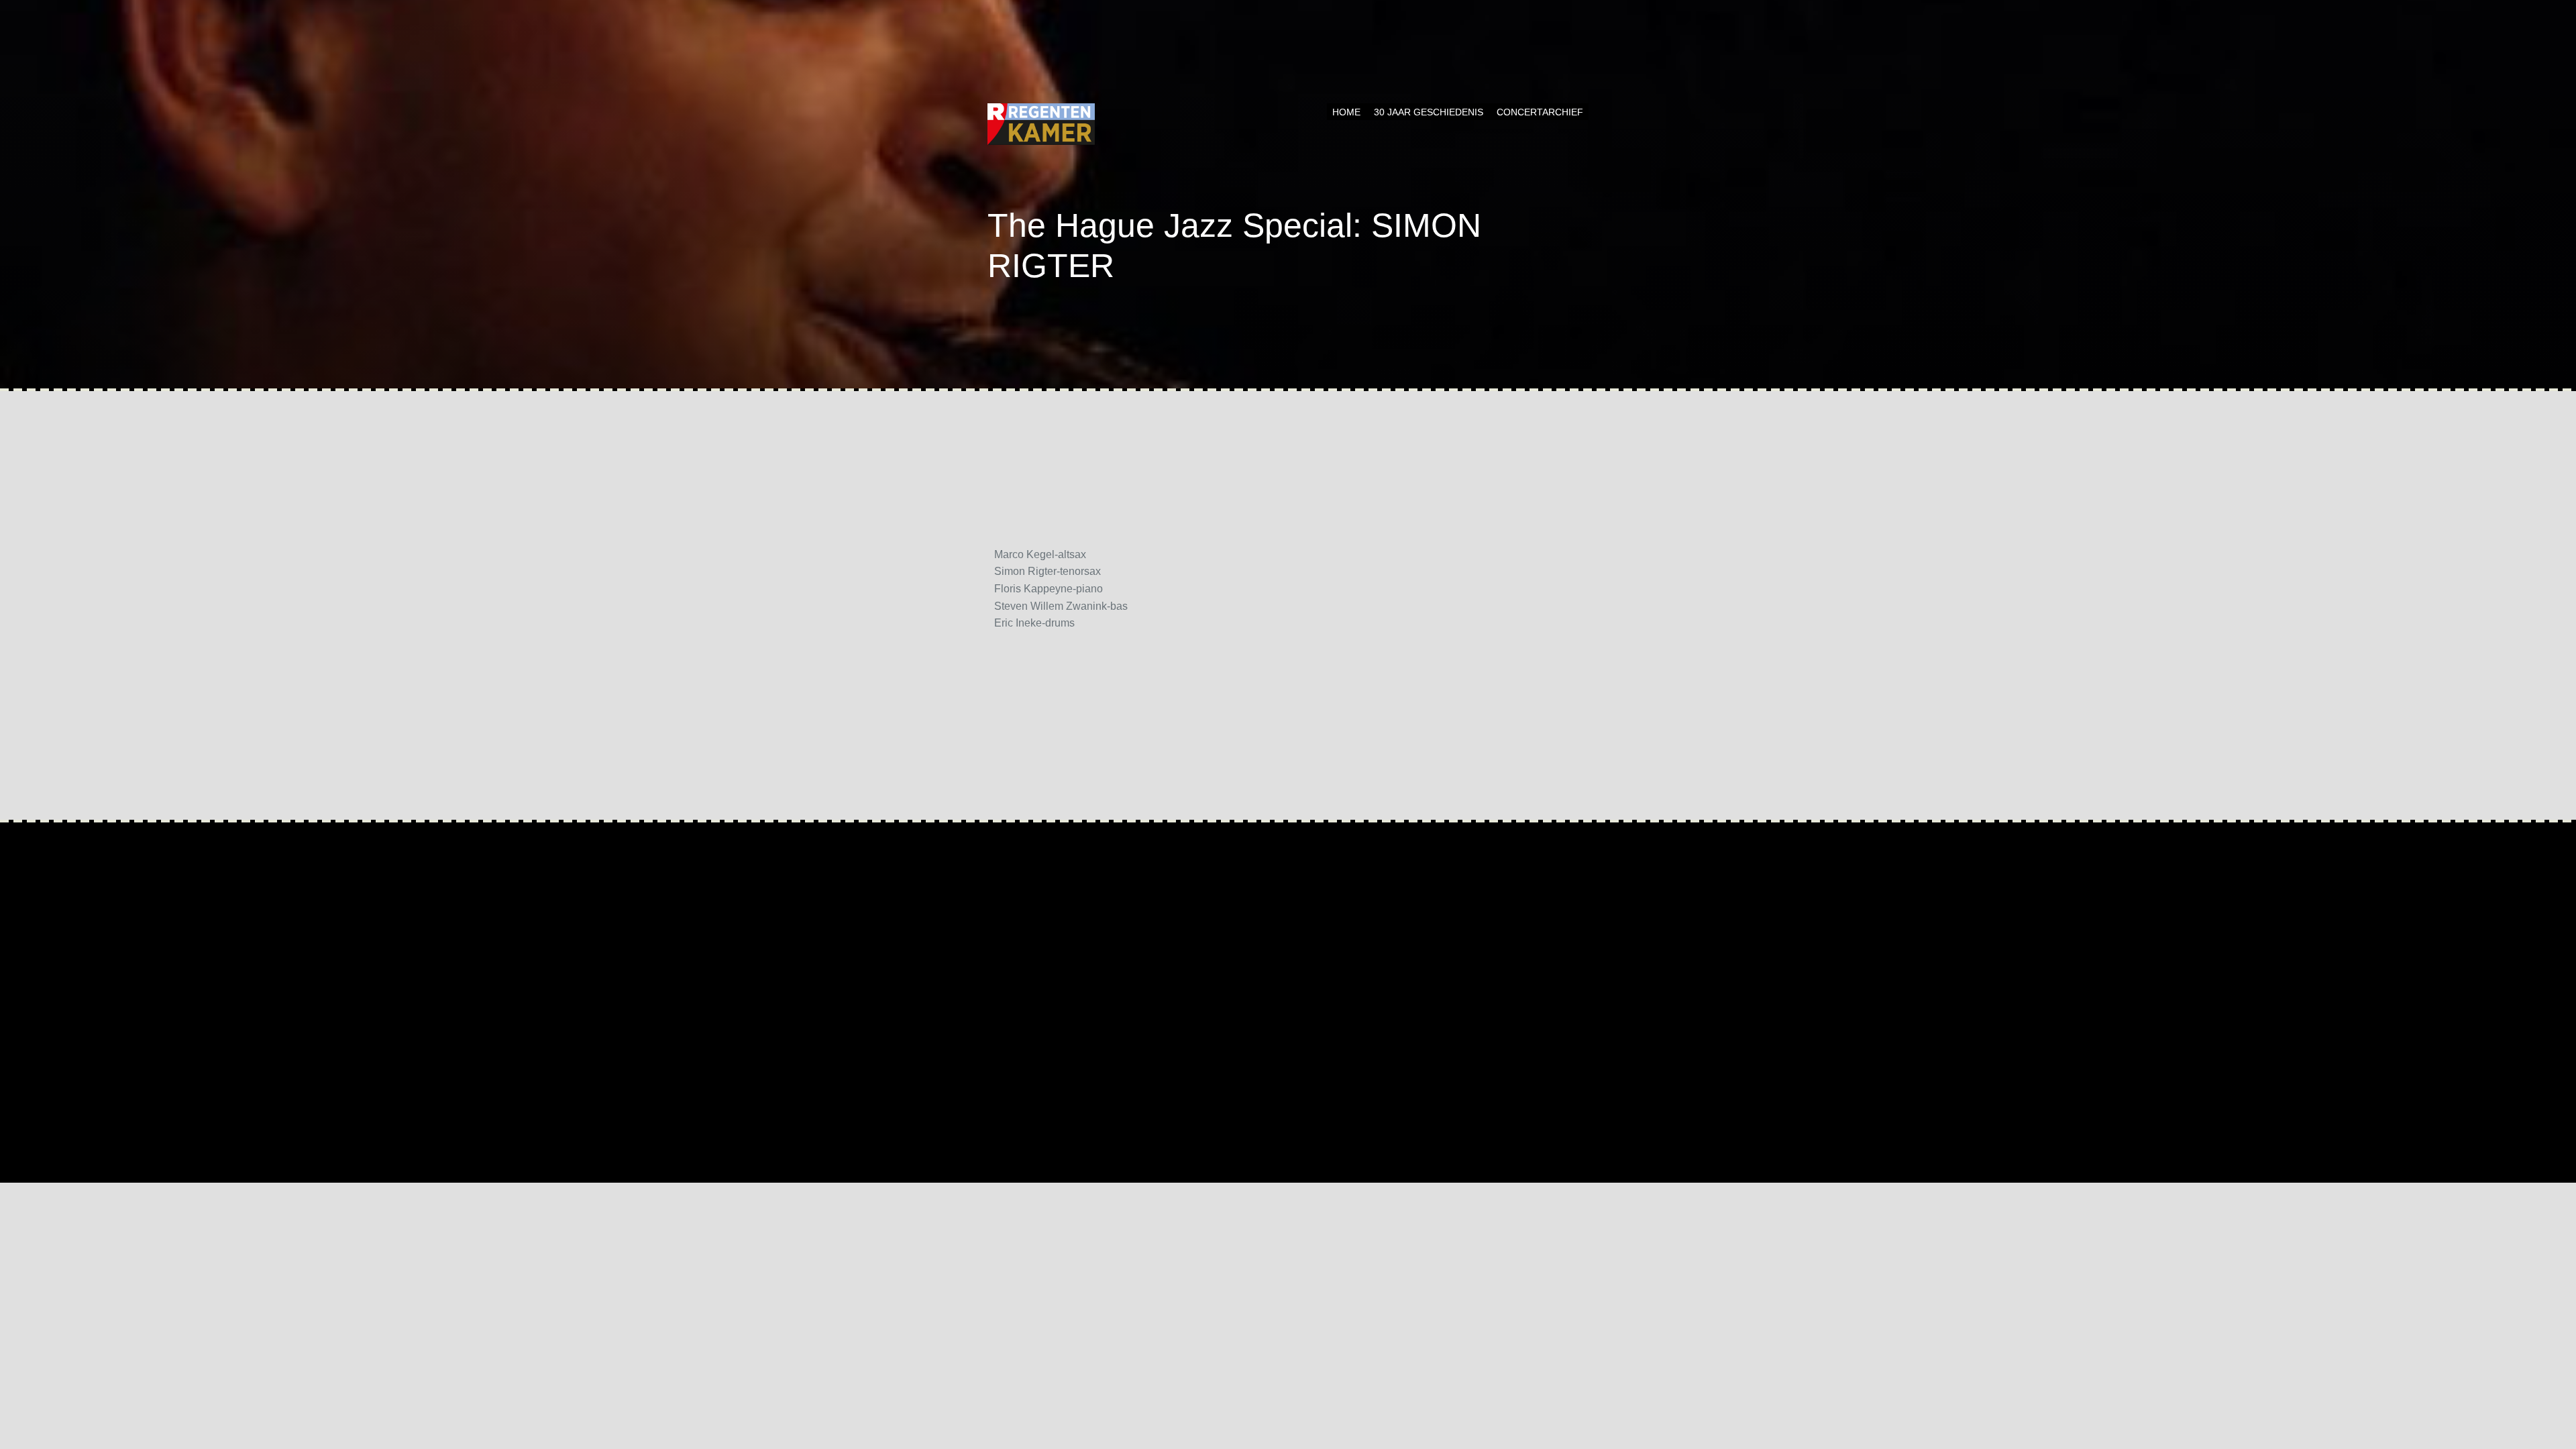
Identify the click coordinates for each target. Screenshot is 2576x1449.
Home (1346, 112)
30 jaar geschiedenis (1429, 112)
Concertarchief (1540, 112)
